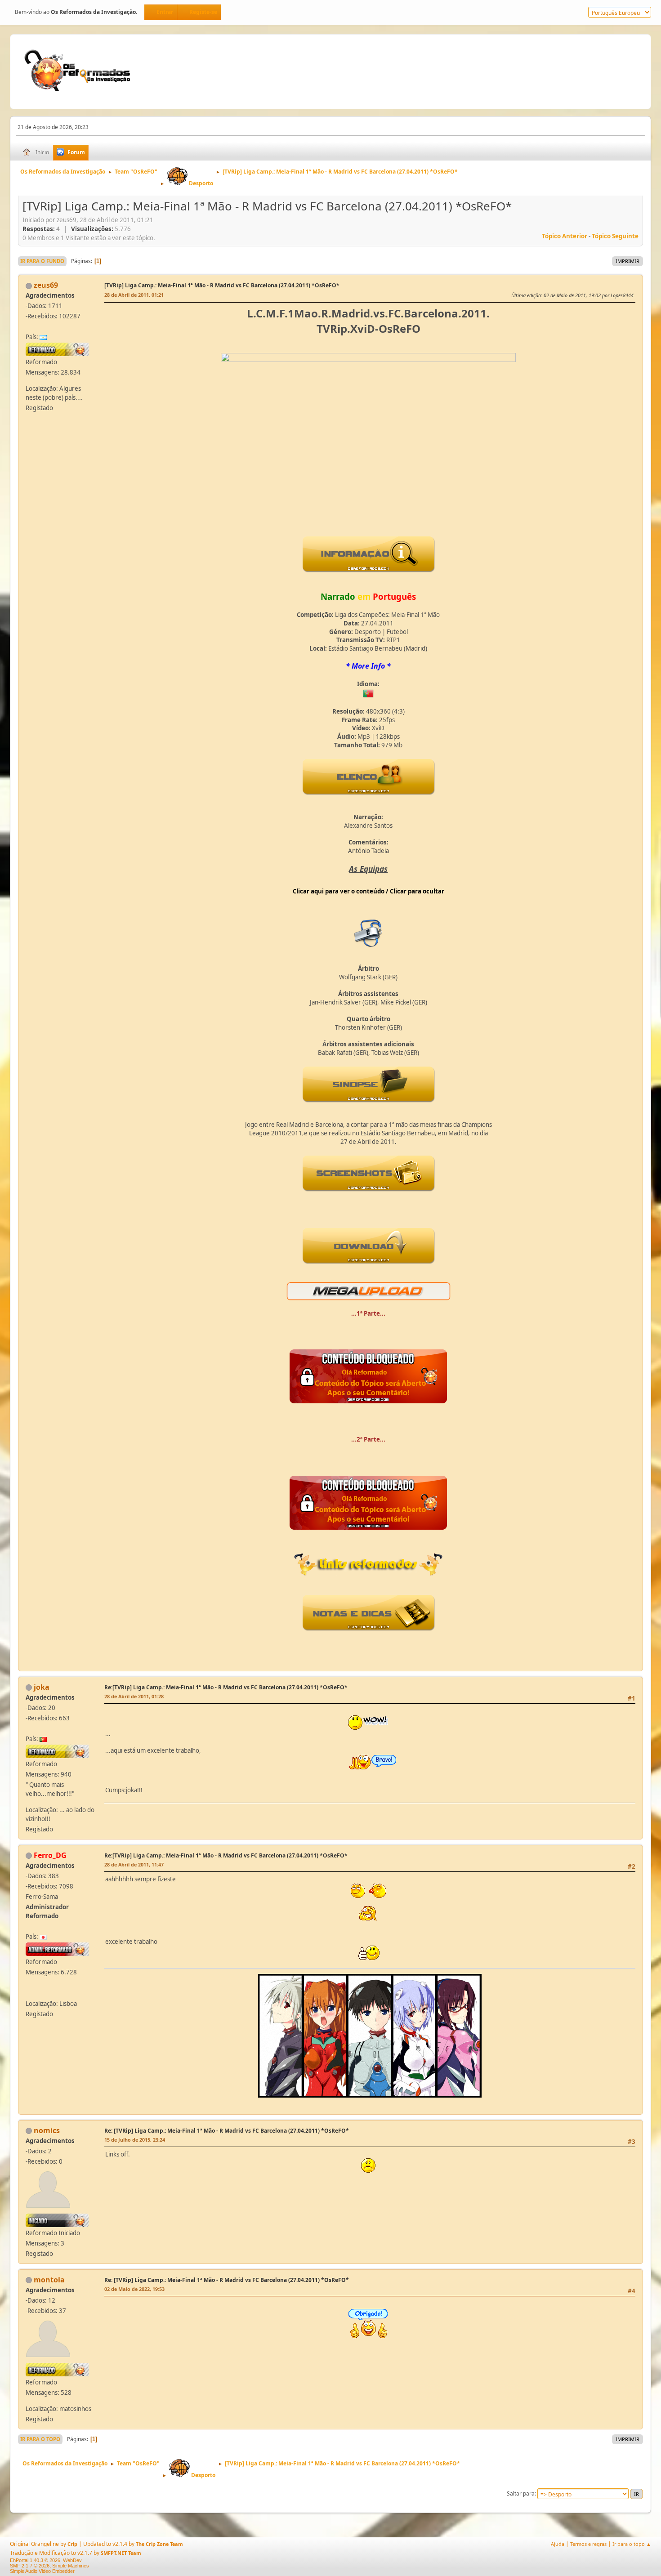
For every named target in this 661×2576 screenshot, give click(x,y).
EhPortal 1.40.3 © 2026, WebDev (46, 2560)
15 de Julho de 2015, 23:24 (135, 2140)
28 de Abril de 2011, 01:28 (134, 1696)
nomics (47, 2130)
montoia (49, 2280)
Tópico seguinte (615, 236)
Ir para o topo (40, 2439)
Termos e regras (588, 2544)
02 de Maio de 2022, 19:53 (134, 2289)
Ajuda (558, 2544)
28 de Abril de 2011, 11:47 (134, 1864)
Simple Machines (71, 2566)
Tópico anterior (565, 236)
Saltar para (521, 2493)
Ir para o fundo (42, 261)
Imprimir (628, 261)
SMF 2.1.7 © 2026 (30, 2566)
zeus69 (46, 285)
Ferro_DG (50, 1855)
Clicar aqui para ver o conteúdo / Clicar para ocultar (368, 891)
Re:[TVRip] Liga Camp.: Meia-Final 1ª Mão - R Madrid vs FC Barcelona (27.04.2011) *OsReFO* (226, 1687)
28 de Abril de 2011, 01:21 (134, 295)
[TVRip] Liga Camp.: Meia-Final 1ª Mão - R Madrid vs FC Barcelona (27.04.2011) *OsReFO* (222, 285)
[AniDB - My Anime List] (31, 1991)
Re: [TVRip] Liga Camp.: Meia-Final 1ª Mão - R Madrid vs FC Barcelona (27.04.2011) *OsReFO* (227, 2131)
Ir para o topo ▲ (632, 2544)
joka (42, 1687)
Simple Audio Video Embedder (42, 2571)
